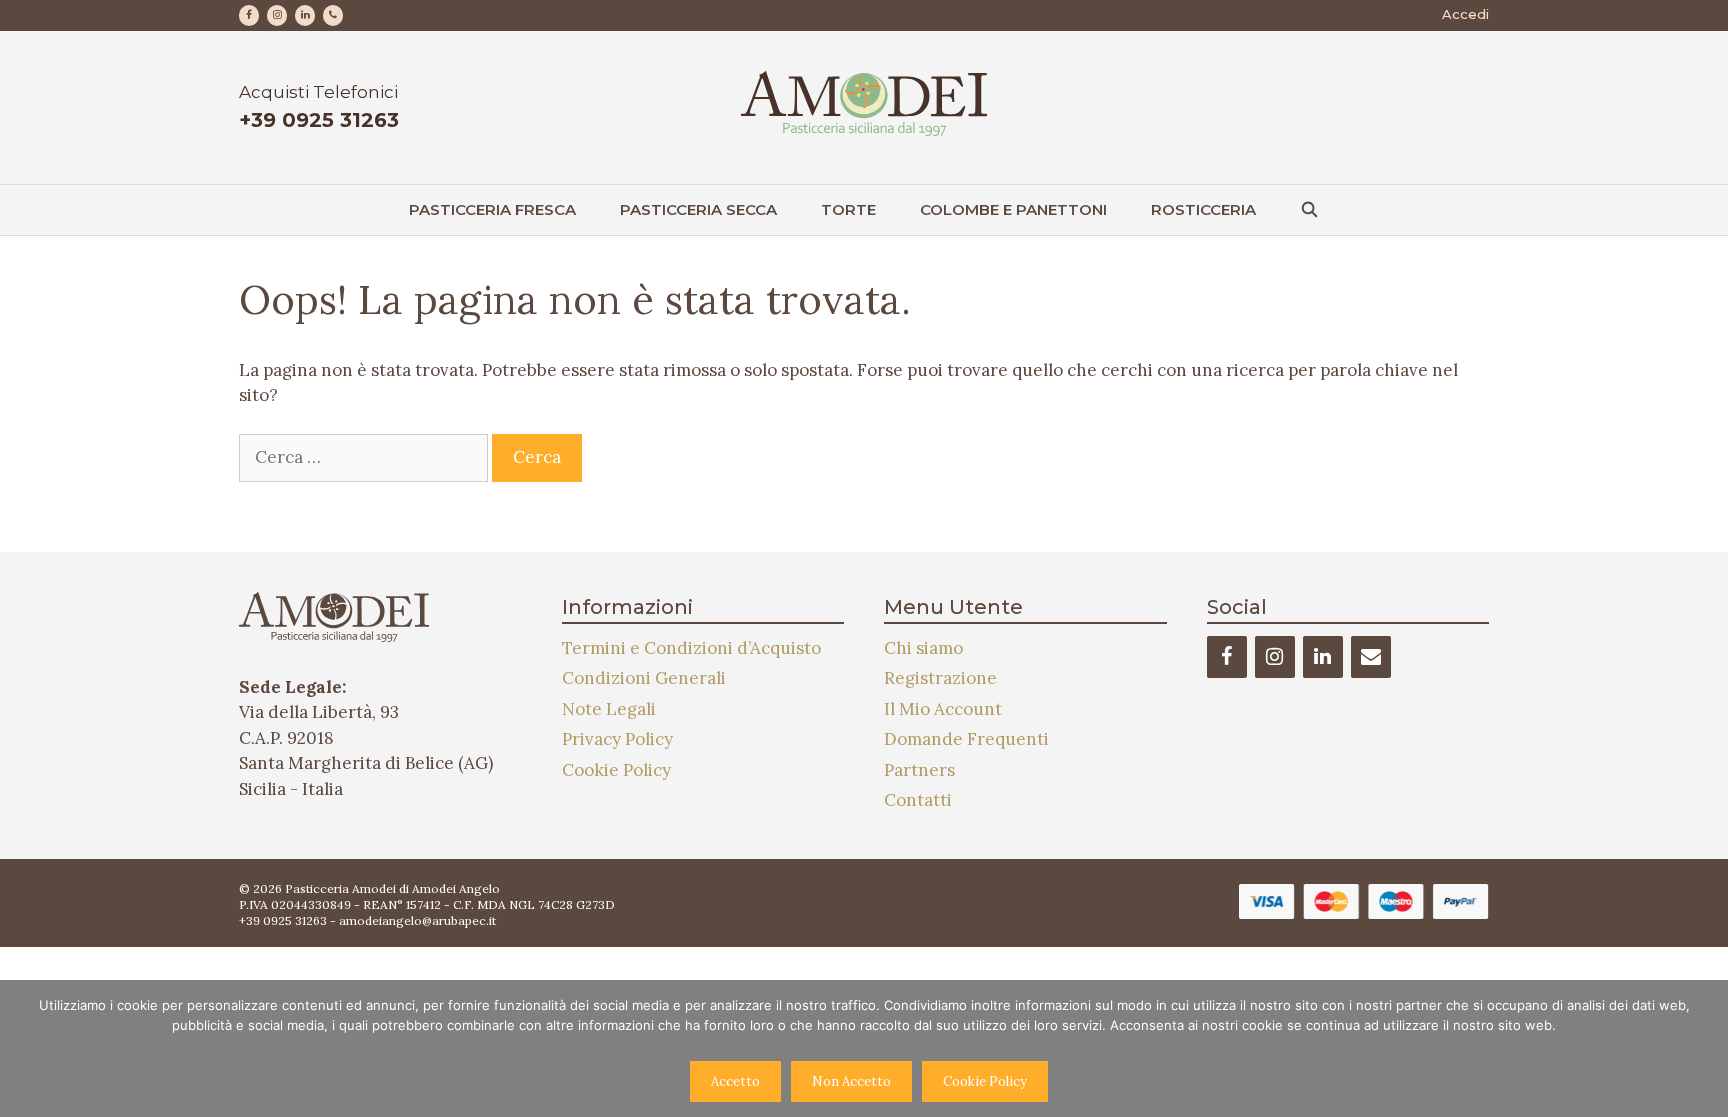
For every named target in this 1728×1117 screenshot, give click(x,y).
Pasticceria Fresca (492, 209)
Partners (919, 770)
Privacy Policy (617, 739)
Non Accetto (851, 1081)
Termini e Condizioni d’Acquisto (691, 648)
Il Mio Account (943, 709)
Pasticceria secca (698, 209)
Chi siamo (923, 648)
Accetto (735, 1081)
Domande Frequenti (966, 739)
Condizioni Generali (644, 678)
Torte (848, 209)
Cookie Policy (616, 770)
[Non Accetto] (1703, 1048)
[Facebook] (249, 15)
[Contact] (1371, 657)
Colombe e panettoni (1013, 209)
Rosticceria (1203, 209)
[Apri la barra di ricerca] (1309, 210)
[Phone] (333, 15)
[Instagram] (277, 15)
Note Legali (609, 709)
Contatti (918, 800)
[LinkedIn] (305, 15)
